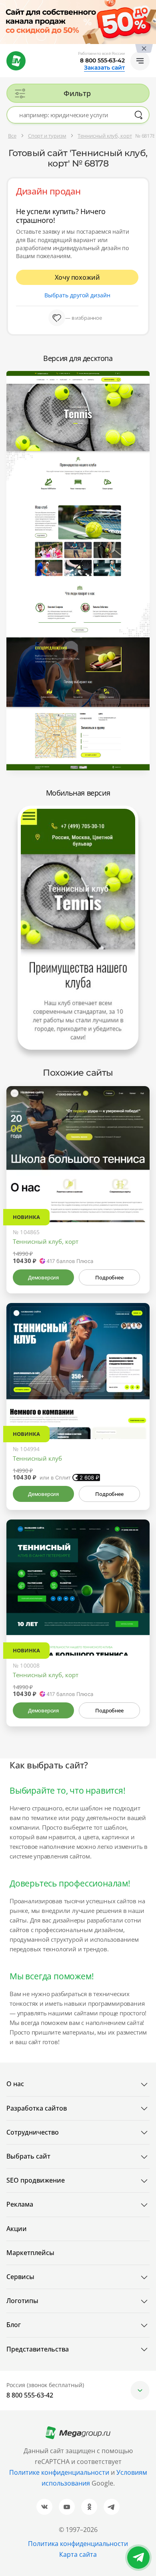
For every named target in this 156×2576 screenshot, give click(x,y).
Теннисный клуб (37, 1458)
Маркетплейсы (30, 2253)
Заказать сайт (104, 68)
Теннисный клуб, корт (46, 1241)
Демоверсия (43, 1277)
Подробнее (109, 1277)
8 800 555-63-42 (102, 60)
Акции (17, 2229)
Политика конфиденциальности (78, 2544)
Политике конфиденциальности (59, 2472)
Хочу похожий (77, 277)
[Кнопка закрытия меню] (150, 6)
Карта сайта (78, 2554)
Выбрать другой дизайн (77, 295)
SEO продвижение (36, 2180)
